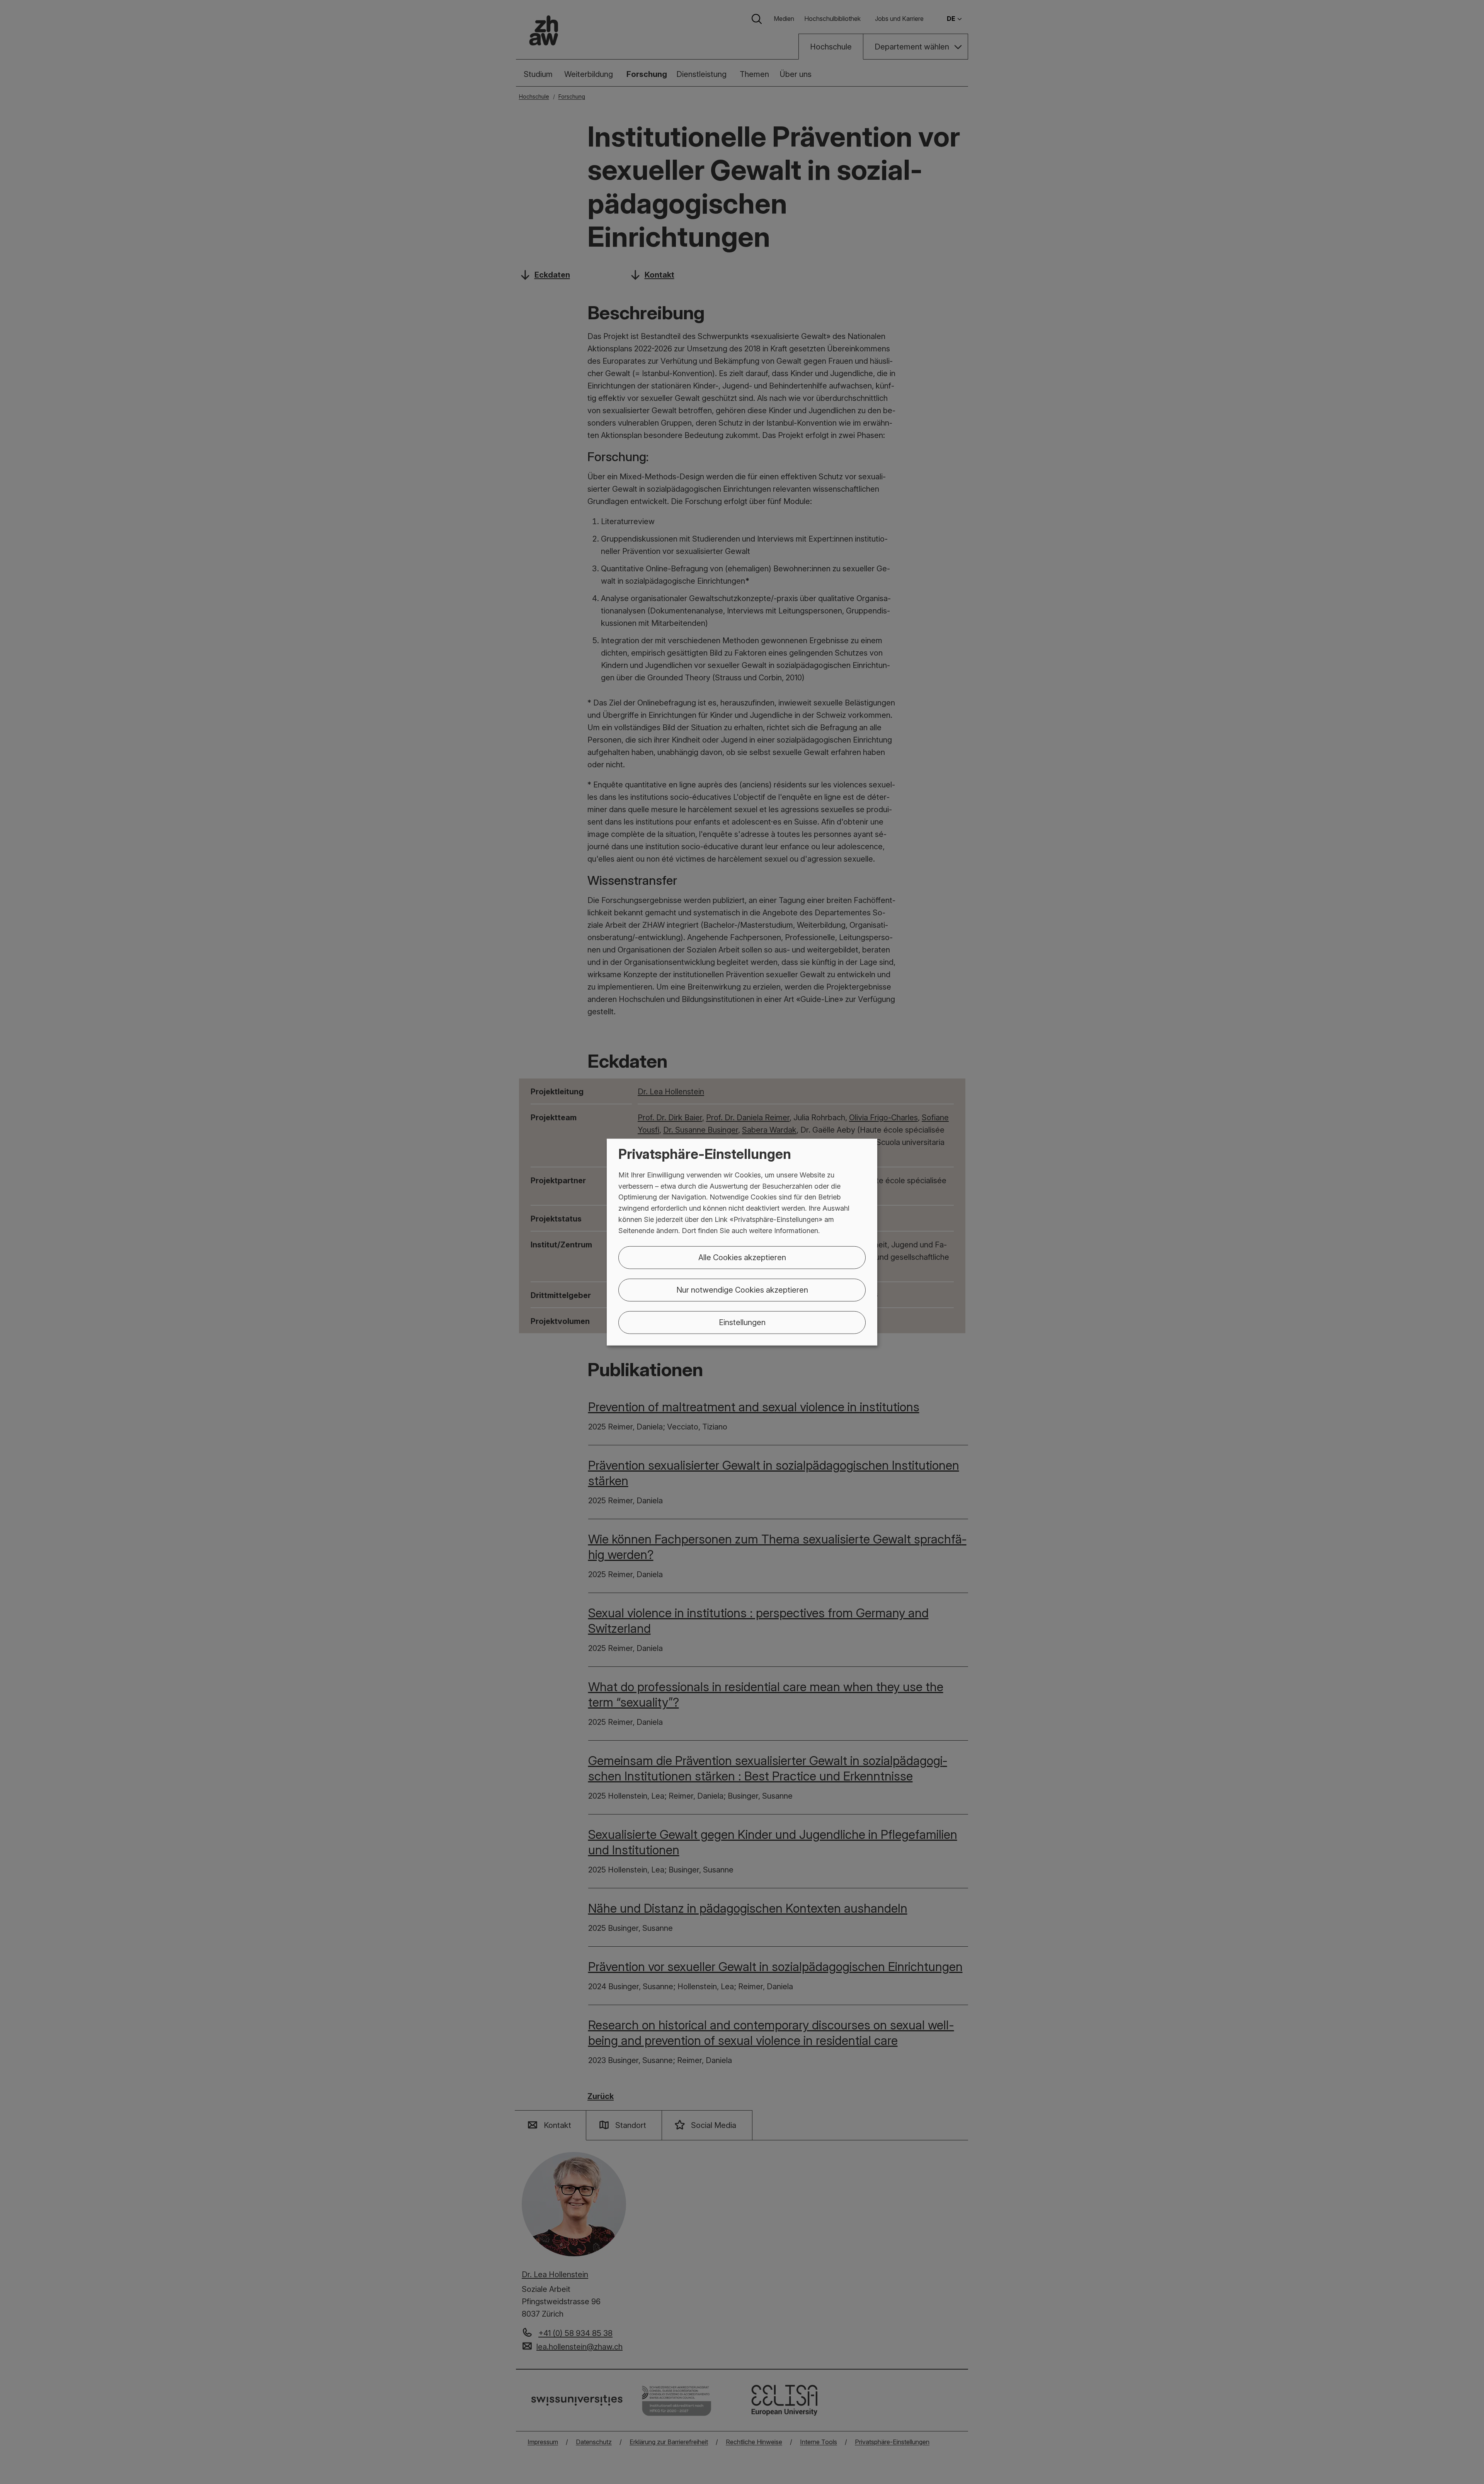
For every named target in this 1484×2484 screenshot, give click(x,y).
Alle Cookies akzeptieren (742, 1257)
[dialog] (742, 1242)
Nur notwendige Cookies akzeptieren (742, 1290)
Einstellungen (742, 1322)
